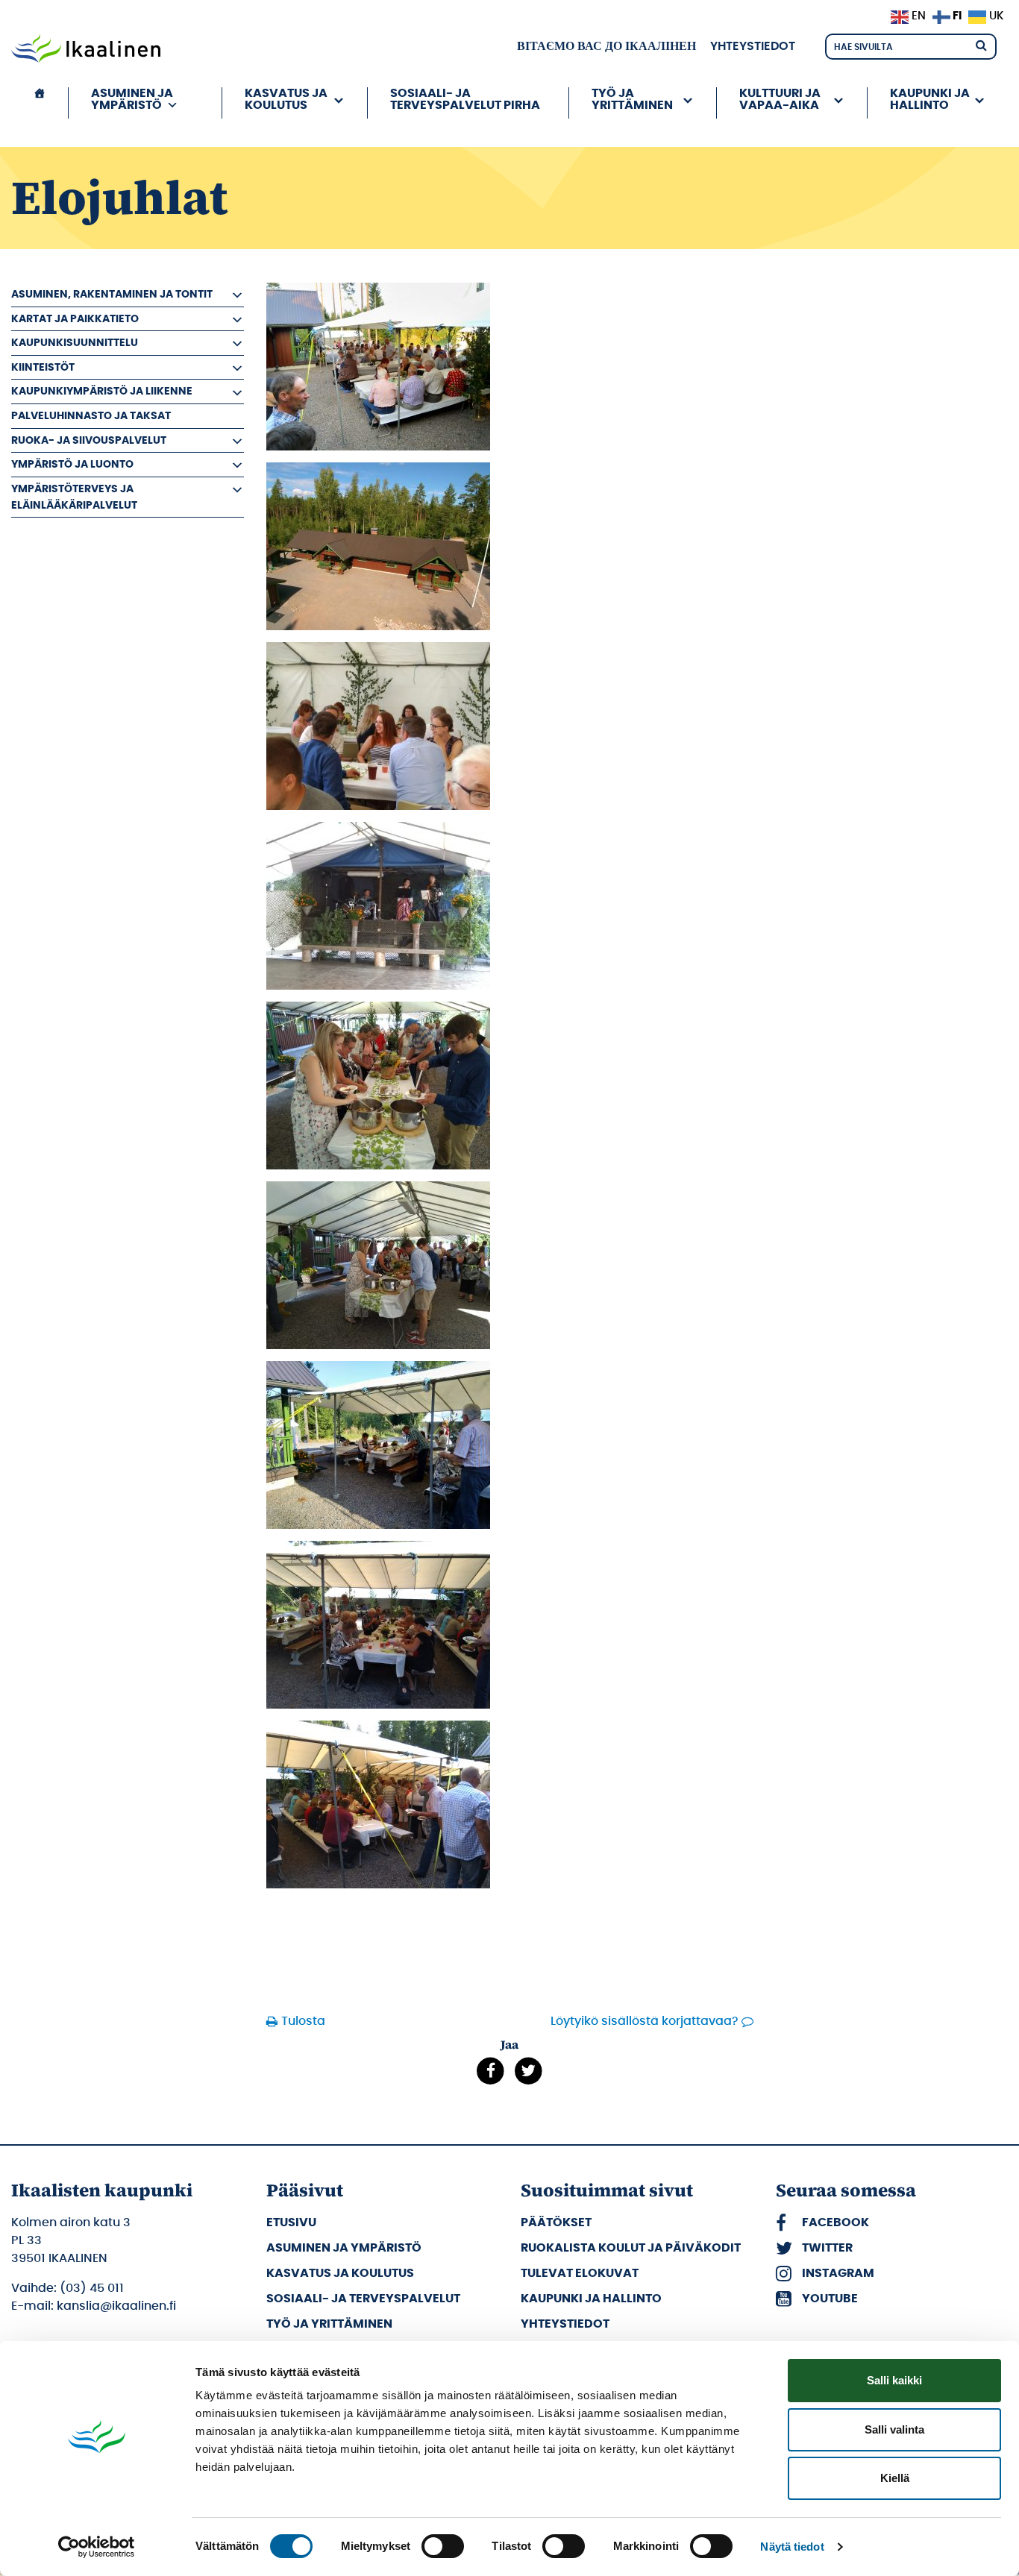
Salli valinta (894, 2429)
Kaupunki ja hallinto (591, 2299)
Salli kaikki (894, 2380)
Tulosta (303, 2021)
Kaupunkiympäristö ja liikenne (102, 391)
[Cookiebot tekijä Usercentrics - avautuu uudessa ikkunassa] (97, 2547)
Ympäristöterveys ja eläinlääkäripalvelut (74, 497)
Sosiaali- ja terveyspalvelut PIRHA (465, 99)
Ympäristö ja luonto (72, 464)
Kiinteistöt (43, 367)
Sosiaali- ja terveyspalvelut (363, 2299)
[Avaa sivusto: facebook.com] (490, 2071)
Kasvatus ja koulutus (340, 2273)
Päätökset (556, 2222)
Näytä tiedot (792, 2547)
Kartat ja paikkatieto (75, 319)
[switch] (443, 2546)
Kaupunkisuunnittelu (75, 343)
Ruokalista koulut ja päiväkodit (631, 2248)
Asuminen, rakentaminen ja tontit (112, 294)
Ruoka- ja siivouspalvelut (89, 440)
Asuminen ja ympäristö (344, 2248)
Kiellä (895, 2478)
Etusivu (291, 2222)
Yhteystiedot (753, 46)
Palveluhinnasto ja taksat (91, 416)
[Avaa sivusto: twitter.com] (529, 2071)
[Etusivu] (40, 103)
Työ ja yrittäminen (329, 2324)
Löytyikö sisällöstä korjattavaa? (645, 2021)
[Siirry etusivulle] (86, 50)
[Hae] (981, 44)
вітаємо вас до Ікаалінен (606, 46)
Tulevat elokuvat (580, 2273)
